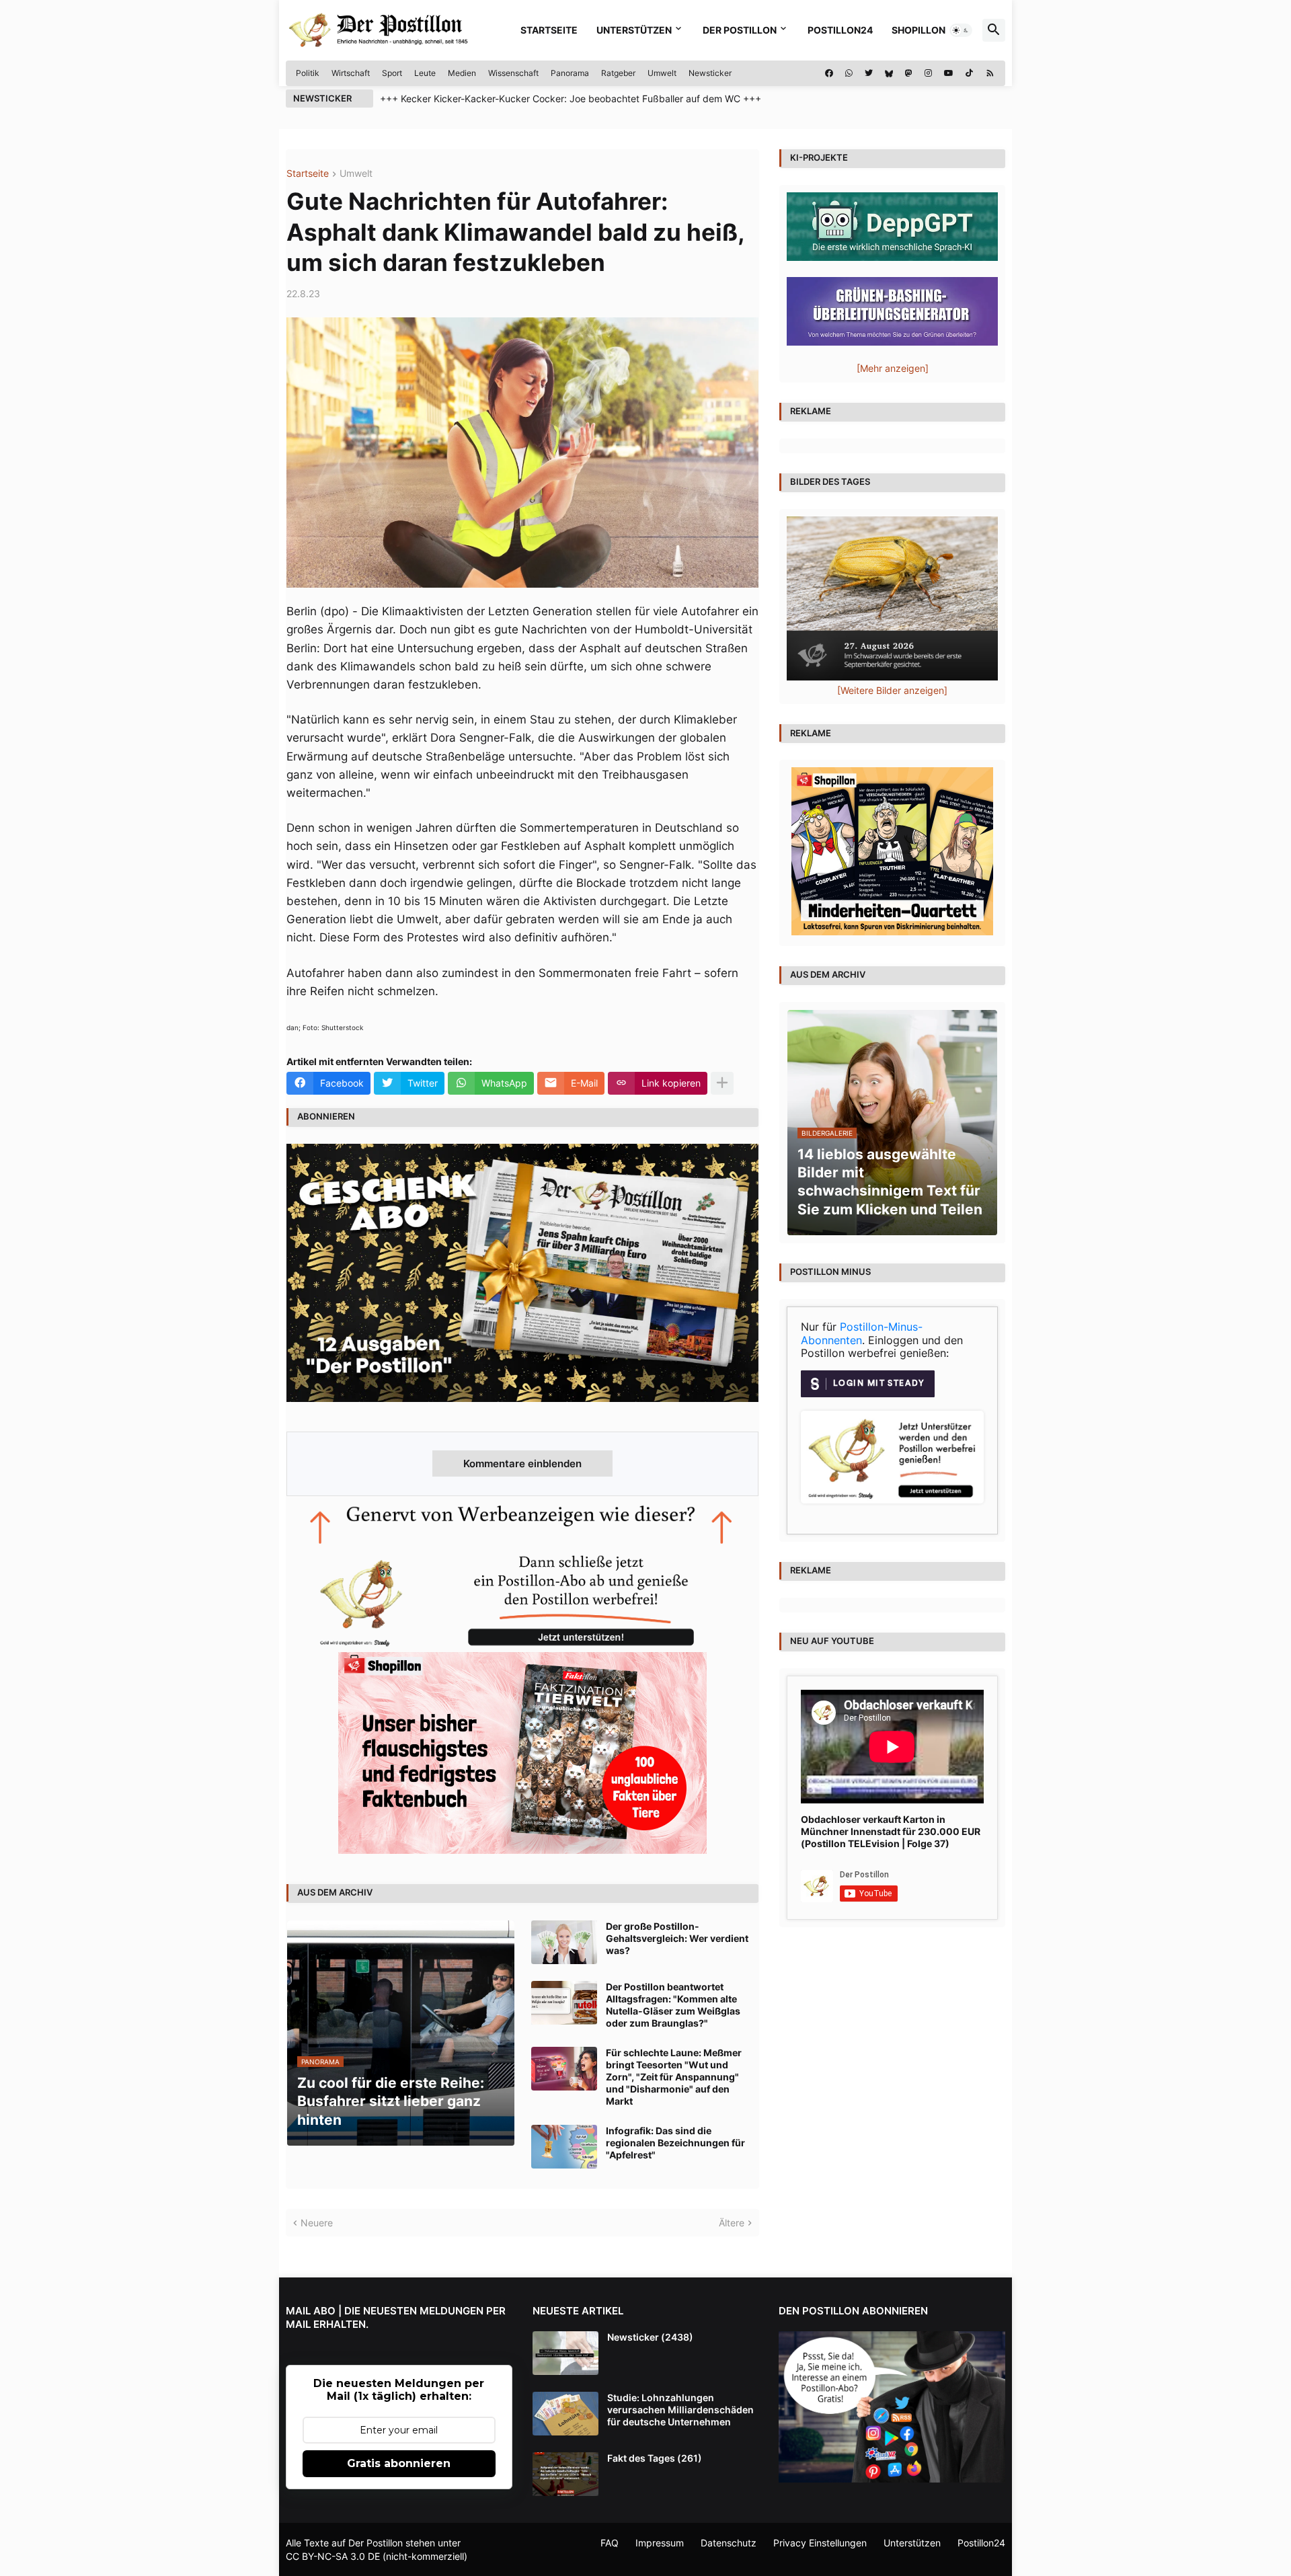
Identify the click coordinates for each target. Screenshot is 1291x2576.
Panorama (570, 73)
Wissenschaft (513, 73)
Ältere (732, 2223)
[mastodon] (909, 73)
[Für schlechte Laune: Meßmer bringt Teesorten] (564, 2069)
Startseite (549, 30)
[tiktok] (969, 73)
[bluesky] (889, 73)
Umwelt (662, 73)
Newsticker (710, 73)
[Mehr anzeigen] (722, 1083)
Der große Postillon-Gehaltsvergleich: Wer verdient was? (677, 1938)
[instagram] (928, 73)
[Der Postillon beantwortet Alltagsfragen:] (564, 2003)
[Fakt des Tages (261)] (565, 2474)
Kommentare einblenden (522, 1463)
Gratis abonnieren (399, 2463)
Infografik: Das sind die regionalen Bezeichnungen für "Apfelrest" (675, 2143)
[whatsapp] (849, 73)
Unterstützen (634, 30)
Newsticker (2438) (650, 2337)
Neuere (317, 2223)
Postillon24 (840, 30)
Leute (425, 73)
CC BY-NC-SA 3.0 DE (333, 2556)
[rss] (990, 73)
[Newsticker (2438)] (565, 2353)
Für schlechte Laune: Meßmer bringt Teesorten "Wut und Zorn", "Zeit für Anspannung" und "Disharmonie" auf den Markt (674, 2077)
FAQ (610, 2543)
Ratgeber (618, 73)
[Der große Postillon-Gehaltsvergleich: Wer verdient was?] (564, 1942)
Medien (462, 73)
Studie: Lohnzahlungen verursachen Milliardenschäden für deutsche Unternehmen (680, 2410)
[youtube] (949, 73)
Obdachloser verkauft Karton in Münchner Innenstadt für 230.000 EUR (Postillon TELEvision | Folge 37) (891, 1831)
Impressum (660, 2543)
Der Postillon (740, 30)
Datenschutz (729, 2543)
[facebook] (829, 73)
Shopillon (918, 30)
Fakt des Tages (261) (655, 2458)
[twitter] (869, 73)
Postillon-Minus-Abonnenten (862, 1333)
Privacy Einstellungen (820, 2543)
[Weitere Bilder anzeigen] (892, 690)
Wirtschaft (351, 73)
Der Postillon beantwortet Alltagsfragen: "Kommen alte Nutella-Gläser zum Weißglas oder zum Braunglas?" (673, 2005)
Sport (392, 73)
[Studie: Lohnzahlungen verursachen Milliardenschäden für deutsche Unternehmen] (565, 2414)
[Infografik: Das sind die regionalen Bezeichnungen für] (564, 2147)
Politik (308, 73)
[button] (961, 30)
